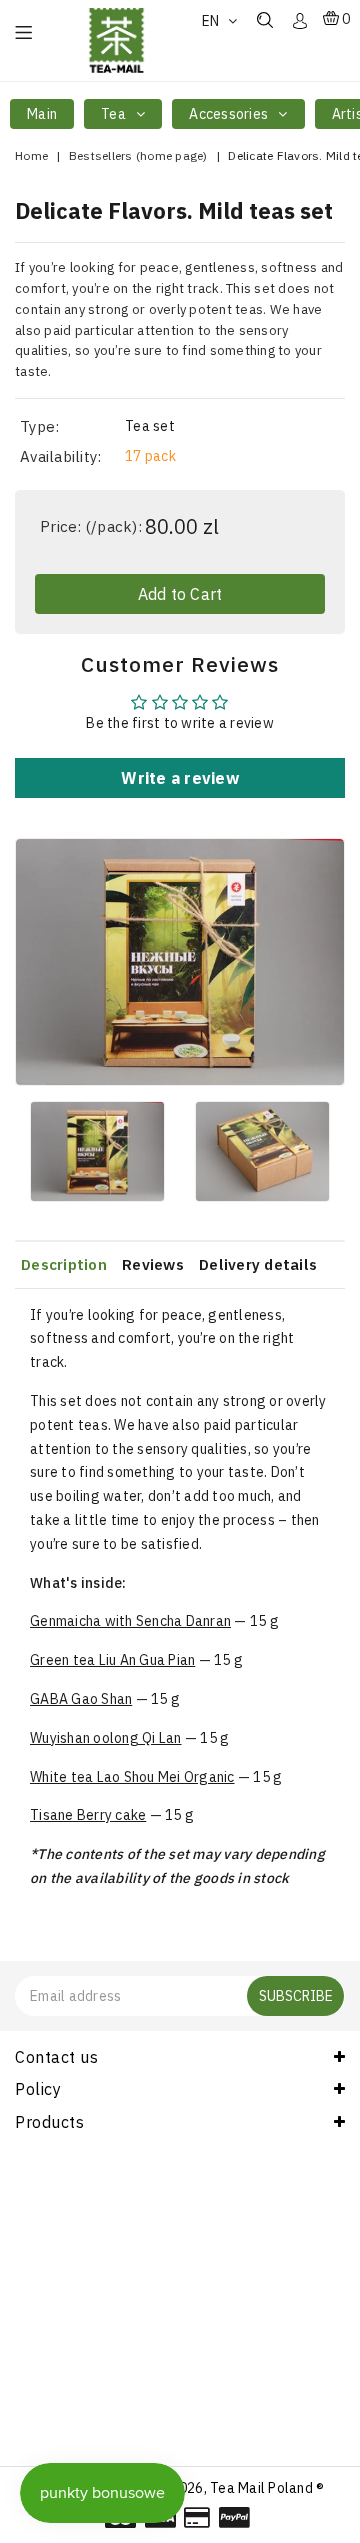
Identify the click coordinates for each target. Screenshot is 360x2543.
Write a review (180, 778)
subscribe (296, 1996)
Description (64, 1264)
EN (212, 21)
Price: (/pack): (91, 526)
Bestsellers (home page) (138, 155)
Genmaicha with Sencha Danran (130, 1621)
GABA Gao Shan (81, 1699)
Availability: (60, 456)
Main (42, 114)
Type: (39, 426)
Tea (115, 114)
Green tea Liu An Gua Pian (112, 1660)
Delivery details (258, 1264)
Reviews (153, 1264)
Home (31, 155)
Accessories (230, 114)
